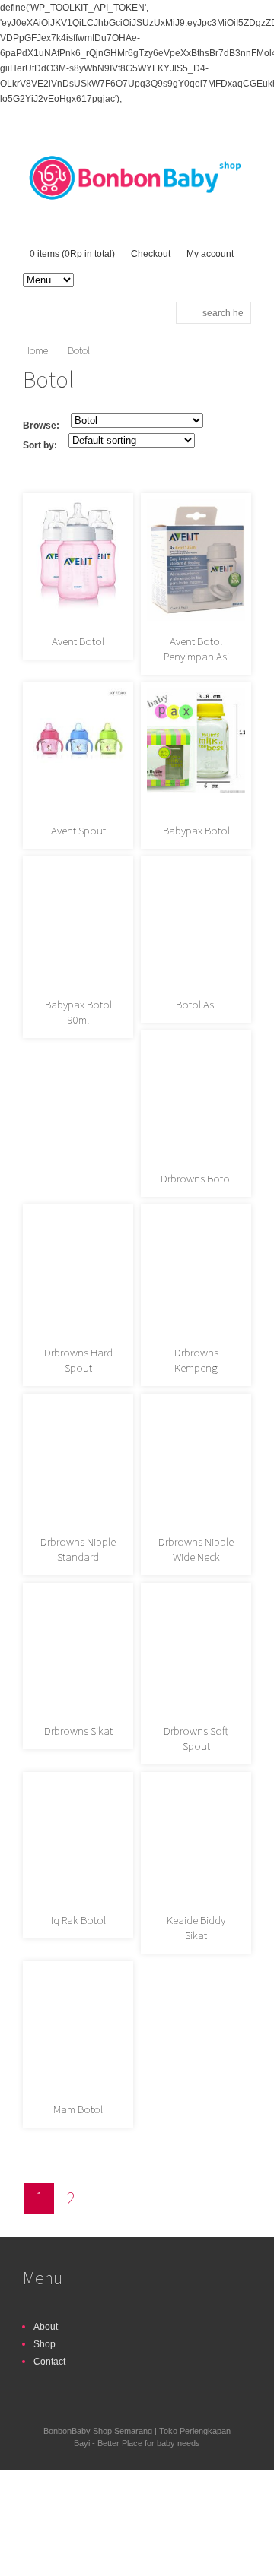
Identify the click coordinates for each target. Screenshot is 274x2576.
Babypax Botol (196, 830)
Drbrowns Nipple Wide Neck (196, 1549)
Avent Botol (78, 641)
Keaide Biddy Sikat (196, 1927)
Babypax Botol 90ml (78, 1012)
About (46, 2327)
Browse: (41, 426)
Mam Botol (78, 2109)
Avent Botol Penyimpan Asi (196, 649)
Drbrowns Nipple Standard (78, 1549)
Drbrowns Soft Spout (196, 1738)
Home (35, 350)
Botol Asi (196, 1004)
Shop (45, 2344)
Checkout (151, 254)
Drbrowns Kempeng (196, 1360)
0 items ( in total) (72, 254)
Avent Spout (78, 830)
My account (210, 254)
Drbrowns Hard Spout (78, 1360)
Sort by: (40, 445)
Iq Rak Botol (78, 1920)
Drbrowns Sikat (78, 1731)
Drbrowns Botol (196, 1178)
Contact (49, 2362)
